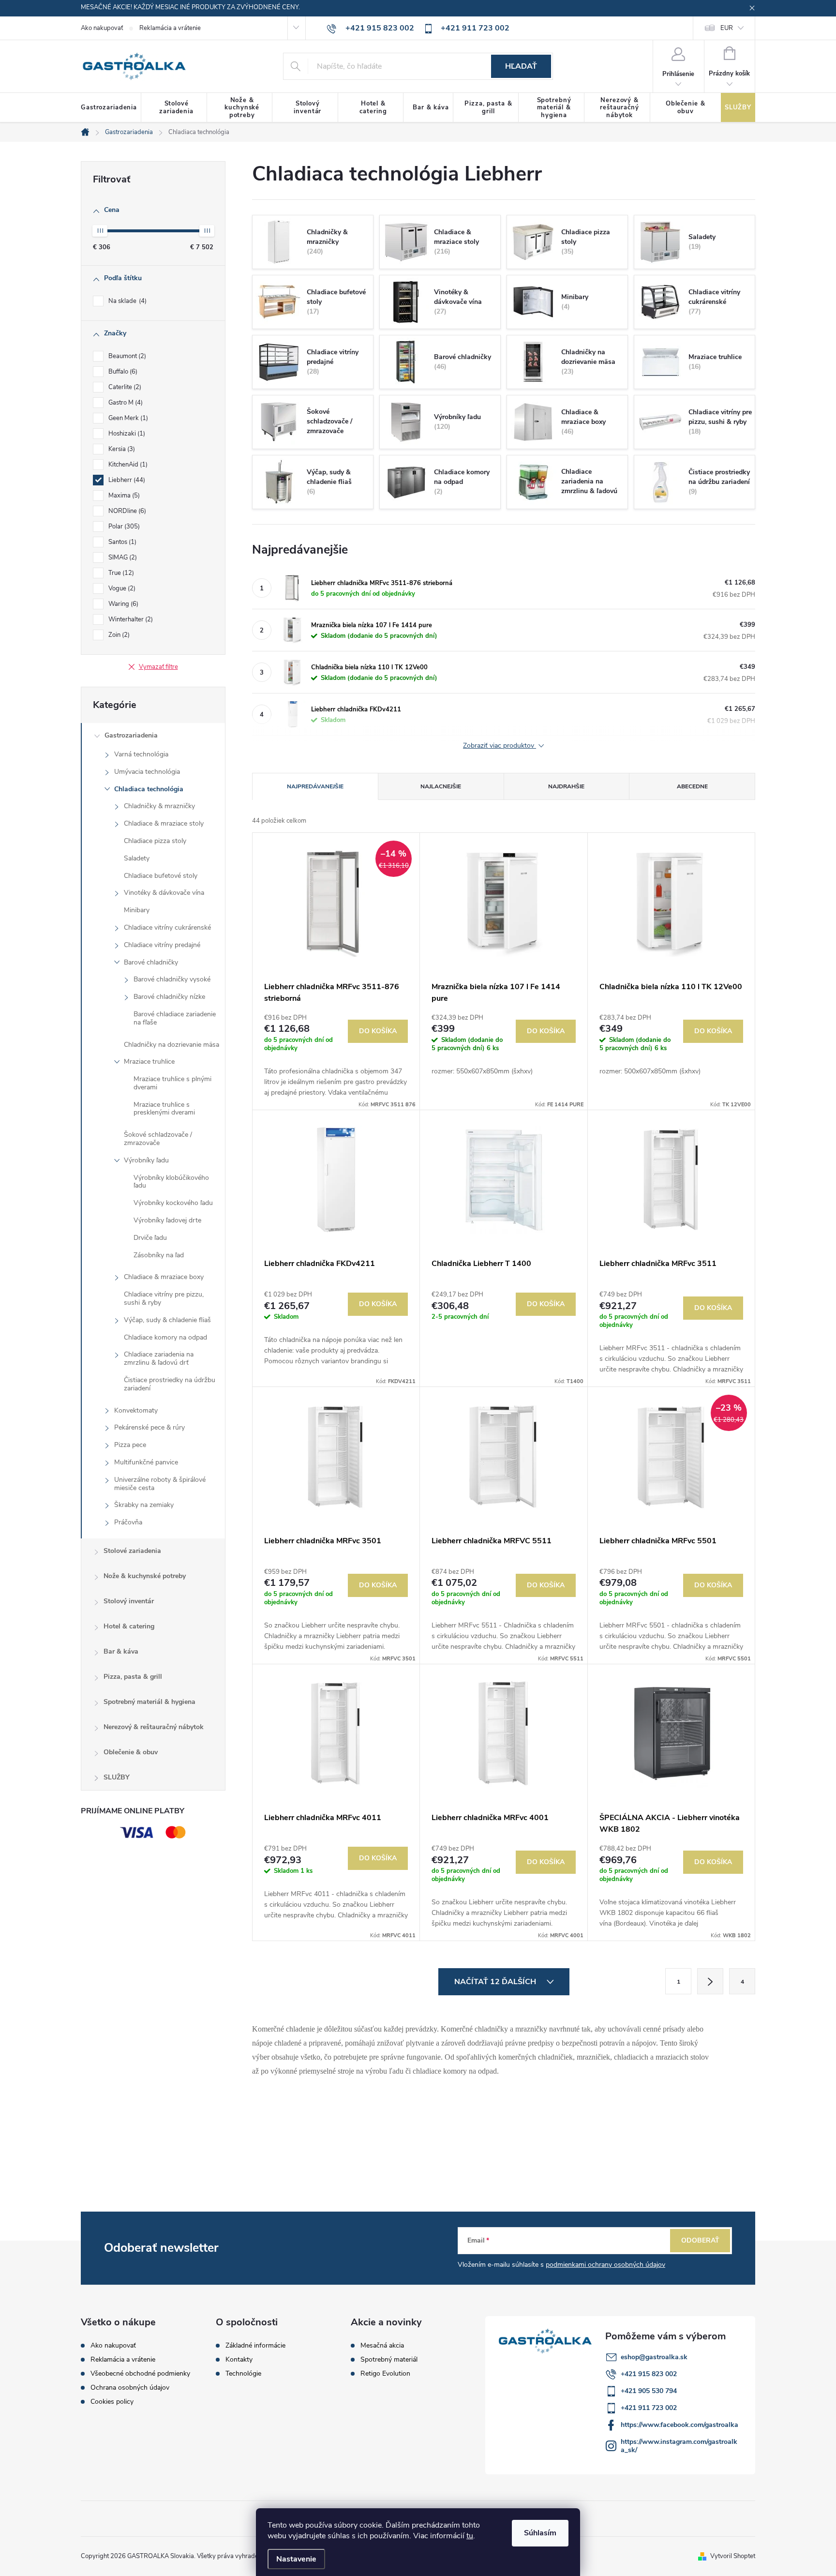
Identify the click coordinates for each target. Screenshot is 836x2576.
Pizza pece (130, 1445)
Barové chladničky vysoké (172, 979)
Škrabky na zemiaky (144, 1505)
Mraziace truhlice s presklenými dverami (164, 1109)
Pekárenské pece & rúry (149, 1427)
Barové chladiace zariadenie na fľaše (175, 1018)
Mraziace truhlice (149, 1062)
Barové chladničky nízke (169, 997)
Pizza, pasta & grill (133, 1677)
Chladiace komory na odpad (165, 1337)
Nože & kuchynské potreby (145, 1576)
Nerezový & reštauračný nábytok (154, 1727)
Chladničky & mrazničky (159, 806)
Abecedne (692, 786)
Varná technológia (141, 754)
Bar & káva (121, 1651)
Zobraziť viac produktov (500, 746)
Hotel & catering (129, 1626)
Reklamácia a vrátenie (170, 28)
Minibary (137, 910)
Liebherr (126, 480)
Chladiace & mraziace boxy (164, 1277)
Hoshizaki (126, 434)
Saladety (137, 858)
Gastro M (125, 403)
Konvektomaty (136, 1410)
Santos (121, 542)
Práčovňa (128, 1522)
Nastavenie (296, 2559)
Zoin (118, 635)
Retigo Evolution (385, 2374)
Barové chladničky (151, 962)
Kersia (121, 449)
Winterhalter (130, 619)
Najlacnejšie (441, 786)
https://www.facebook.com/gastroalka (679, 2425)
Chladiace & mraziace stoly (164, 823)
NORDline (126, 511)
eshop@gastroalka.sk (654, 2357)
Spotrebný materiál (389, 2360)
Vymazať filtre (158, 667)
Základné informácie (255, 2346)
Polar (123, 527)
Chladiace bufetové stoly (161, 876)
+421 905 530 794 (649, 2391)
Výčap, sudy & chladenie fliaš (167, 1320)
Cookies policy (112, 2402)
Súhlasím (540, 2533)
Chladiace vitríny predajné (162, 945)
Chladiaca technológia (149, 789)
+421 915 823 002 (649, 2374)
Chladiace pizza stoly (155, 841)
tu (470, 2536)
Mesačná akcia (382, 2346)
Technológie (243, 2374)
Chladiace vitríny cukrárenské (167, 927)
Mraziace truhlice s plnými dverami (172, 1083)
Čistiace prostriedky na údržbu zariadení (170, 1384)
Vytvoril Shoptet (733, 2556)
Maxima (123, 496)
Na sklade (127, 301)
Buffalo (122, 372)
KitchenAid (127, 465)
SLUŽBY (117, 1777)
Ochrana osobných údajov (130, 2388)
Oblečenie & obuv (131, 1752)
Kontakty (239, 2360)
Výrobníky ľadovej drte (167, 1220)
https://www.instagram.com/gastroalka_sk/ (679, 2446)
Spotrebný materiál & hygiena (149, 1702)
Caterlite (124, 387)
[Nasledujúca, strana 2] (710, 1981)
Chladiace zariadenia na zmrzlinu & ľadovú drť (159, 1358)
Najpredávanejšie (315, 786)
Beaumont (126, 356)
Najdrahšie (566, 786)
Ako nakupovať (102, 28)
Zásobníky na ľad (159, 1255)
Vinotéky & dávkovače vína (164, 893)
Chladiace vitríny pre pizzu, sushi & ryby (164, 1298)
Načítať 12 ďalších (496, 1982)
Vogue (121, 588)
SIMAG (122, 557)
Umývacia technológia (147, 772)
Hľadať (521, 66)
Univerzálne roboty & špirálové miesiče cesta (160, 1484)
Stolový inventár (129, 1601)
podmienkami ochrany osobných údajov (605, 2265)
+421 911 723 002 (649, 2408)
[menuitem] (111, 108)
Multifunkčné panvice (146, 1462)
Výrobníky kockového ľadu (173, 1203)
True (120, 573)
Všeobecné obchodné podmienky (140, 2373)
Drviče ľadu (150, 1238)
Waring (122, 604)
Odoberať (700, 2240)
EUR (727, 28)
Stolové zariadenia (132, 1551)
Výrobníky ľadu (146, 1160)
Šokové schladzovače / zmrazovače (158, 1139)
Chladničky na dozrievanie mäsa (172, 1045)
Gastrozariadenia (131, 735)
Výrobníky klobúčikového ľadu (171, 1182)
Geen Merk (127, 418)
